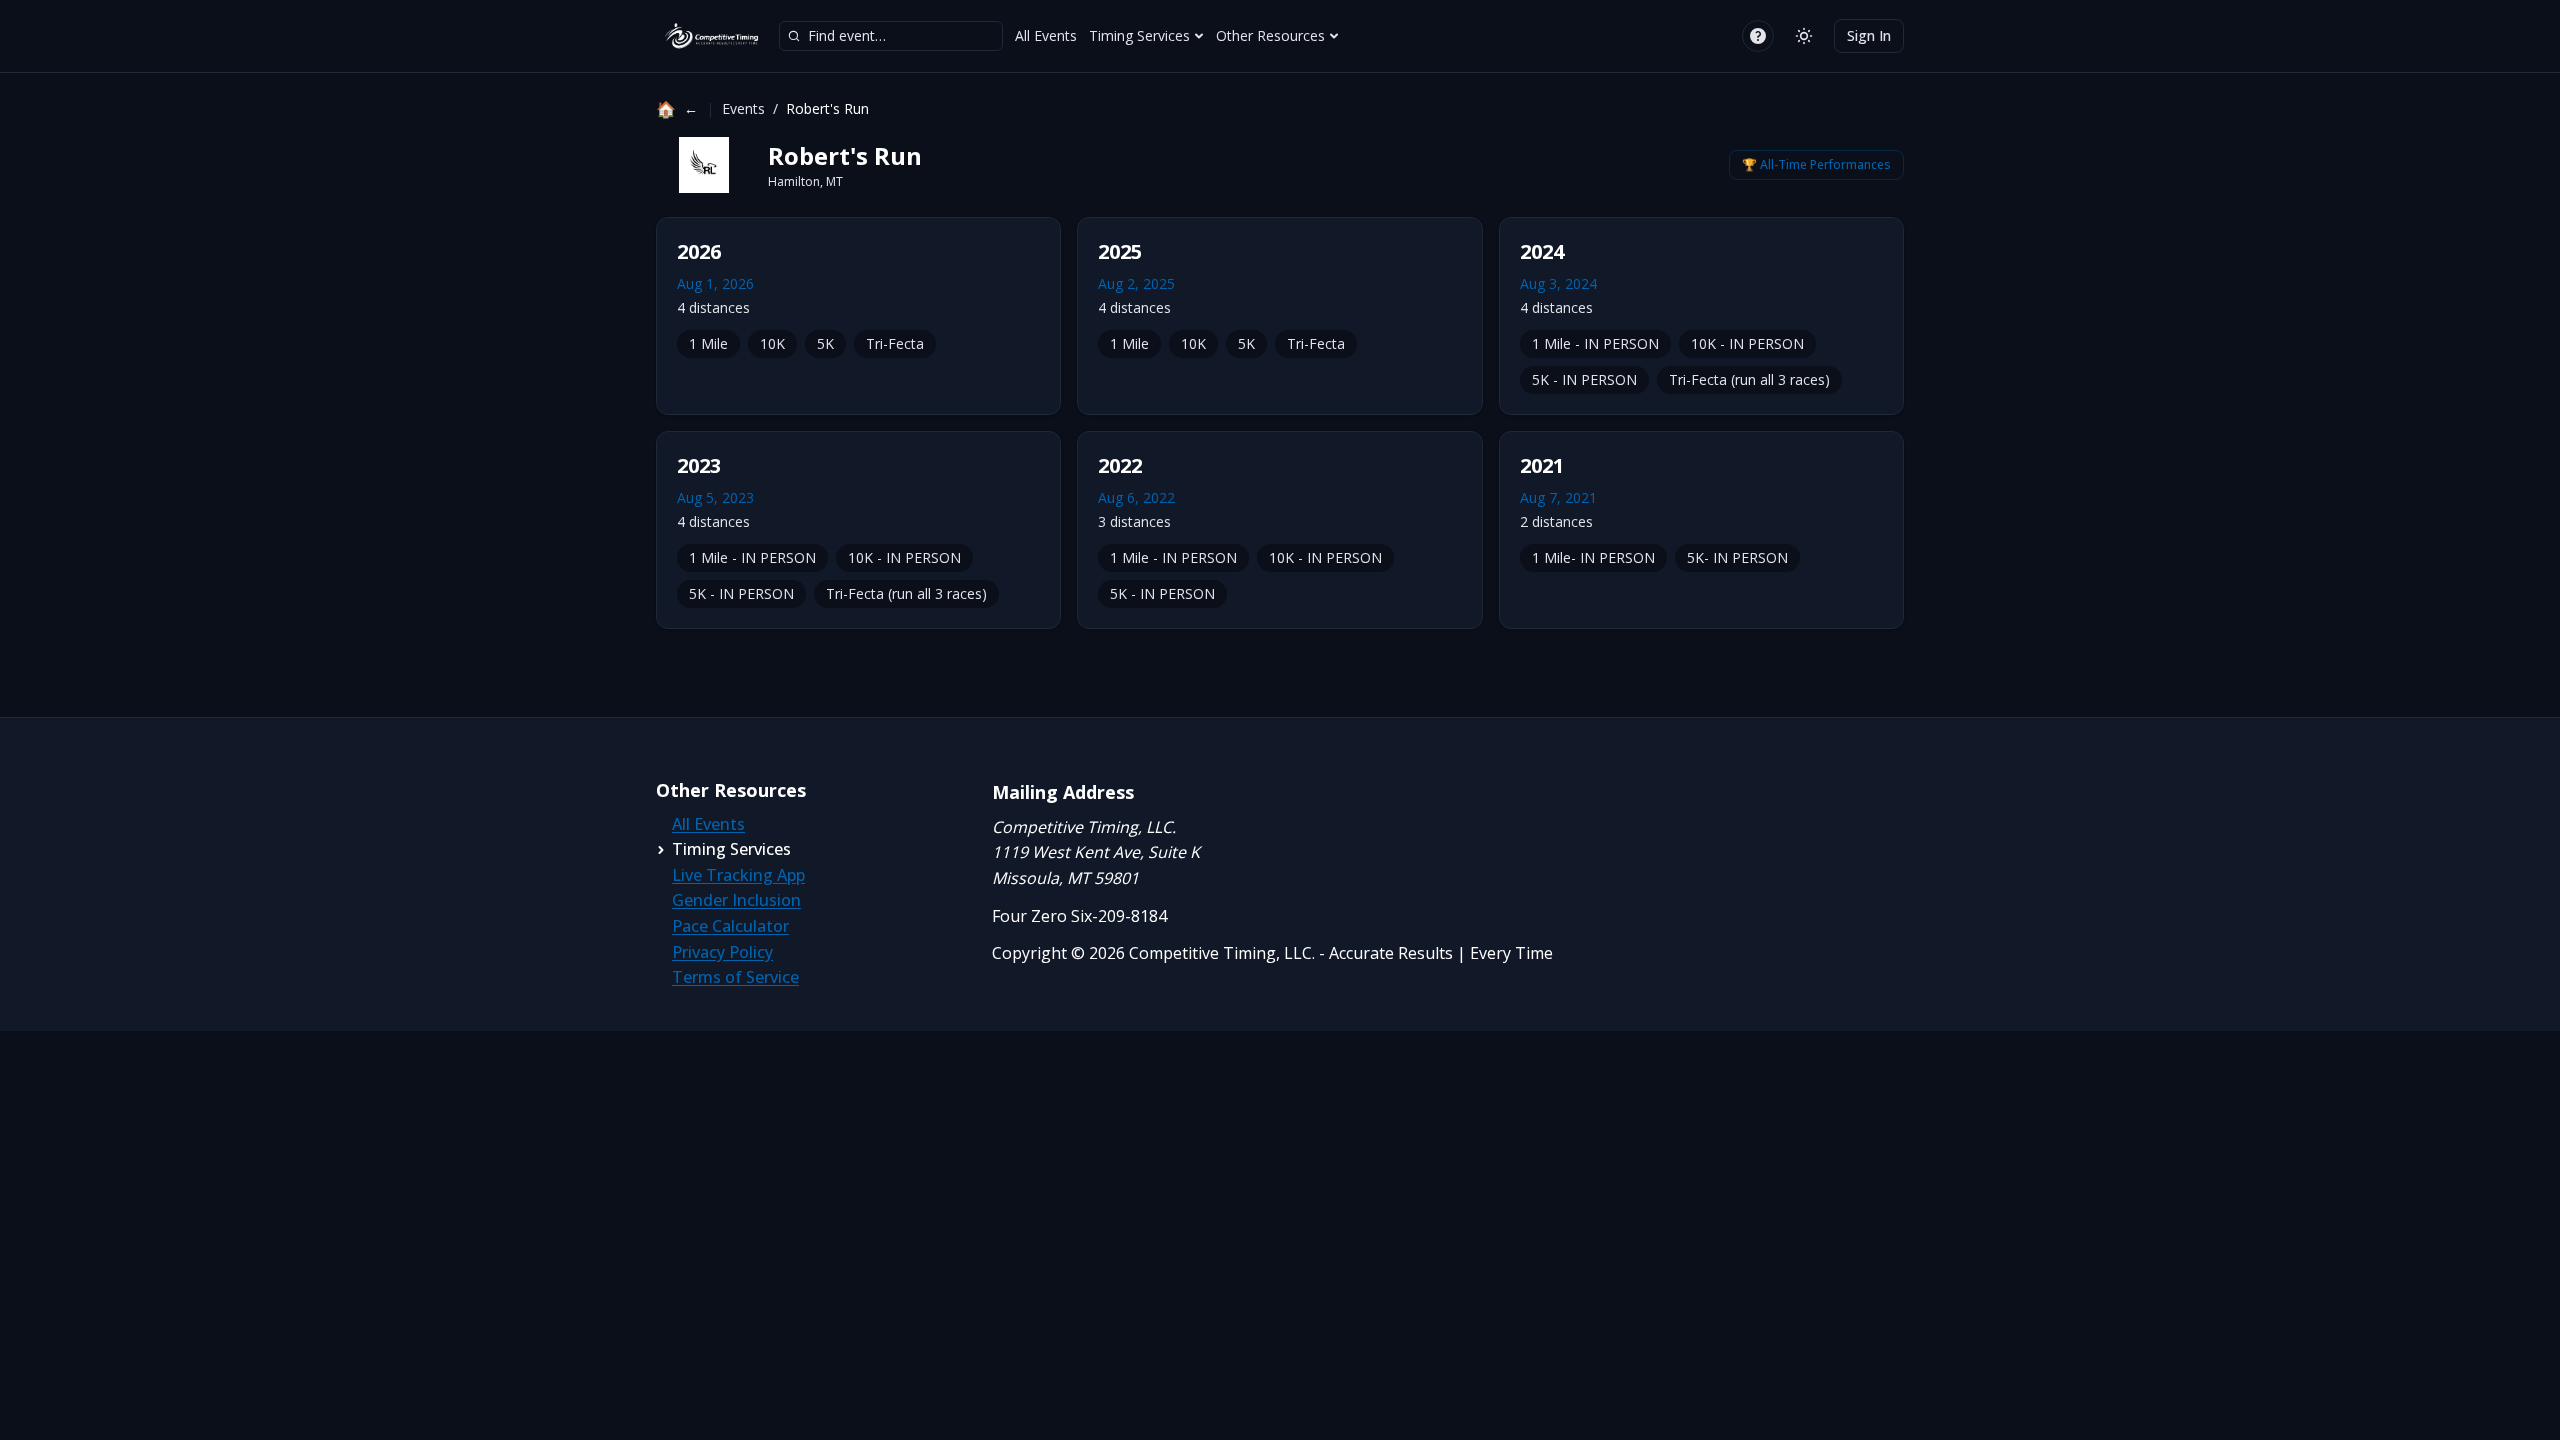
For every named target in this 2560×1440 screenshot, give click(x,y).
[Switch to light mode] (1804, 36)
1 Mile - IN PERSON (1595, 343)
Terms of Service (735, 977)
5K (825, 343)
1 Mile (708, 343)
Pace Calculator (730, 926)
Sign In (1869, 35)
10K (772, 343)
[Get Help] (1758, 36)
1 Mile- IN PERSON (1593, 557)
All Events (1046, 35)
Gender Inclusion (736, 900)
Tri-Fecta (895, 343)
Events (743, 108)
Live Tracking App (738, 875)
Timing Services (1139, 35)
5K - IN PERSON (1584, 379)
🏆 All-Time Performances (1816, 164)
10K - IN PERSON (1747, 343)
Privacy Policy (722, 952)
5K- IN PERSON (1737, 557)
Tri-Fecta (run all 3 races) (1749, 379)
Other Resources (1270, 35)
